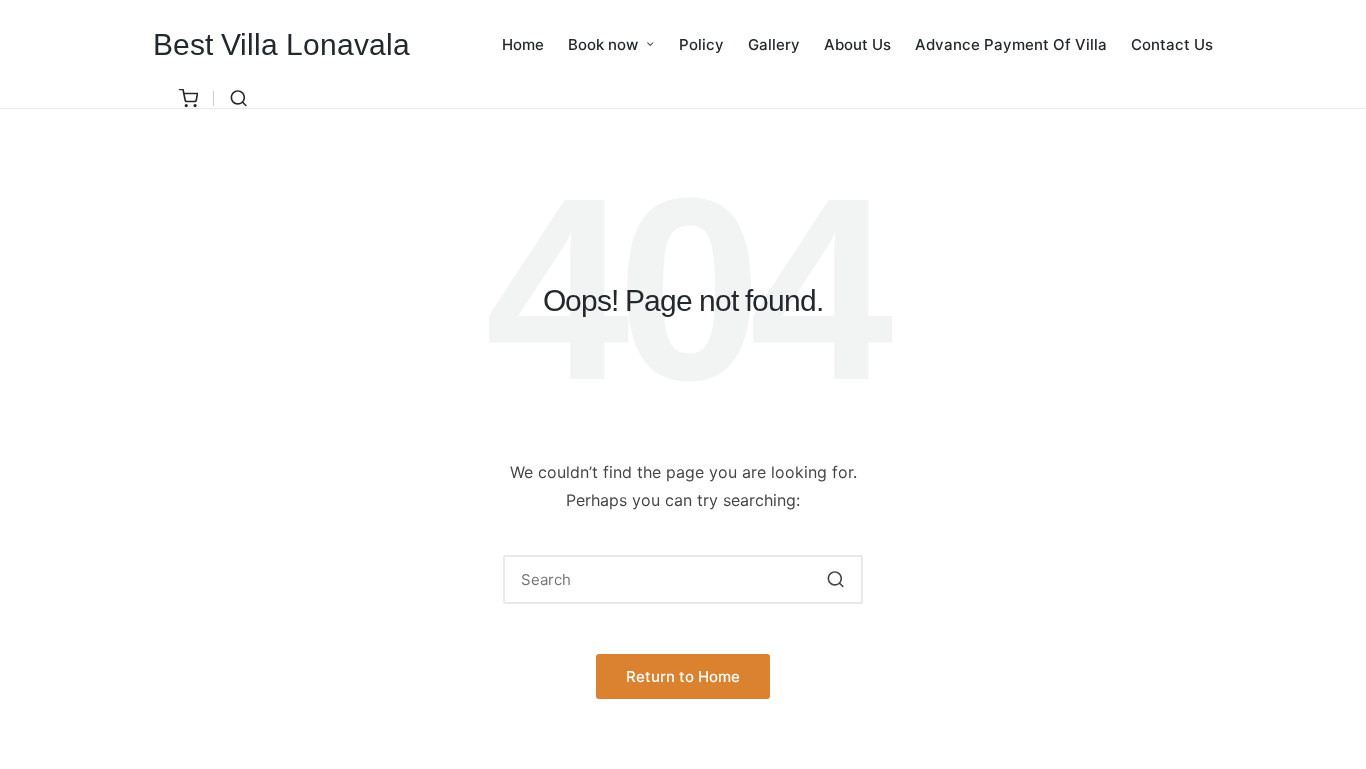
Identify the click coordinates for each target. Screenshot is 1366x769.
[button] (835, 579)
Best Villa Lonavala (281, 44)
